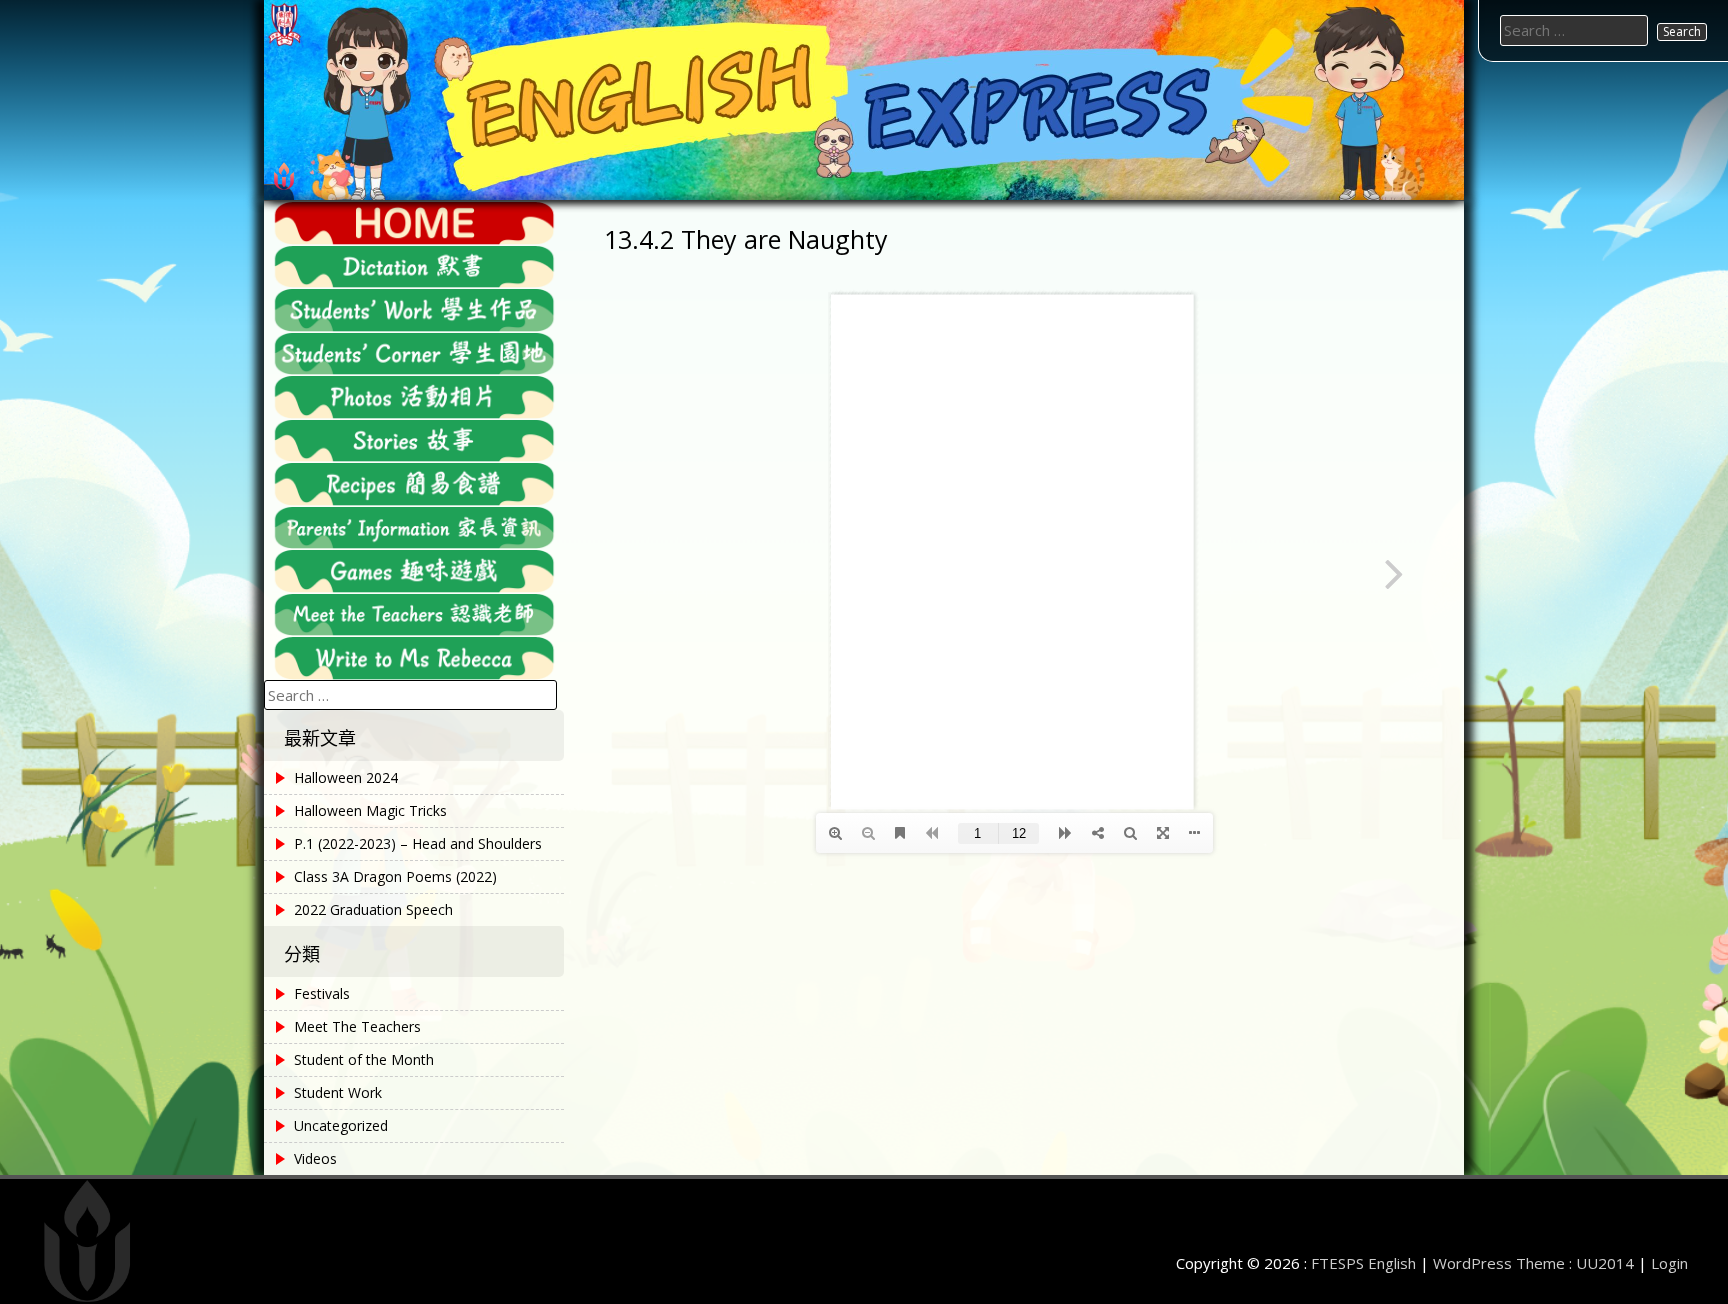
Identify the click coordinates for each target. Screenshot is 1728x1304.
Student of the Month (364, 1059)
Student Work (338, 1092)
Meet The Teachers (357, 1026)
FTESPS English (1363, 1263)
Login (1669, 1263)
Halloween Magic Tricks (370, 810)
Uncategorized (341, 1125)
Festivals (322, 993)
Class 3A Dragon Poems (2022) (395, 876)
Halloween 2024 (346, 777)
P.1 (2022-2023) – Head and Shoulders (418, 843)
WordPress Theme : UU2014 (1533, 1263)
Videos (315, 1158)
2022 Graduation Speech (373, 909)
